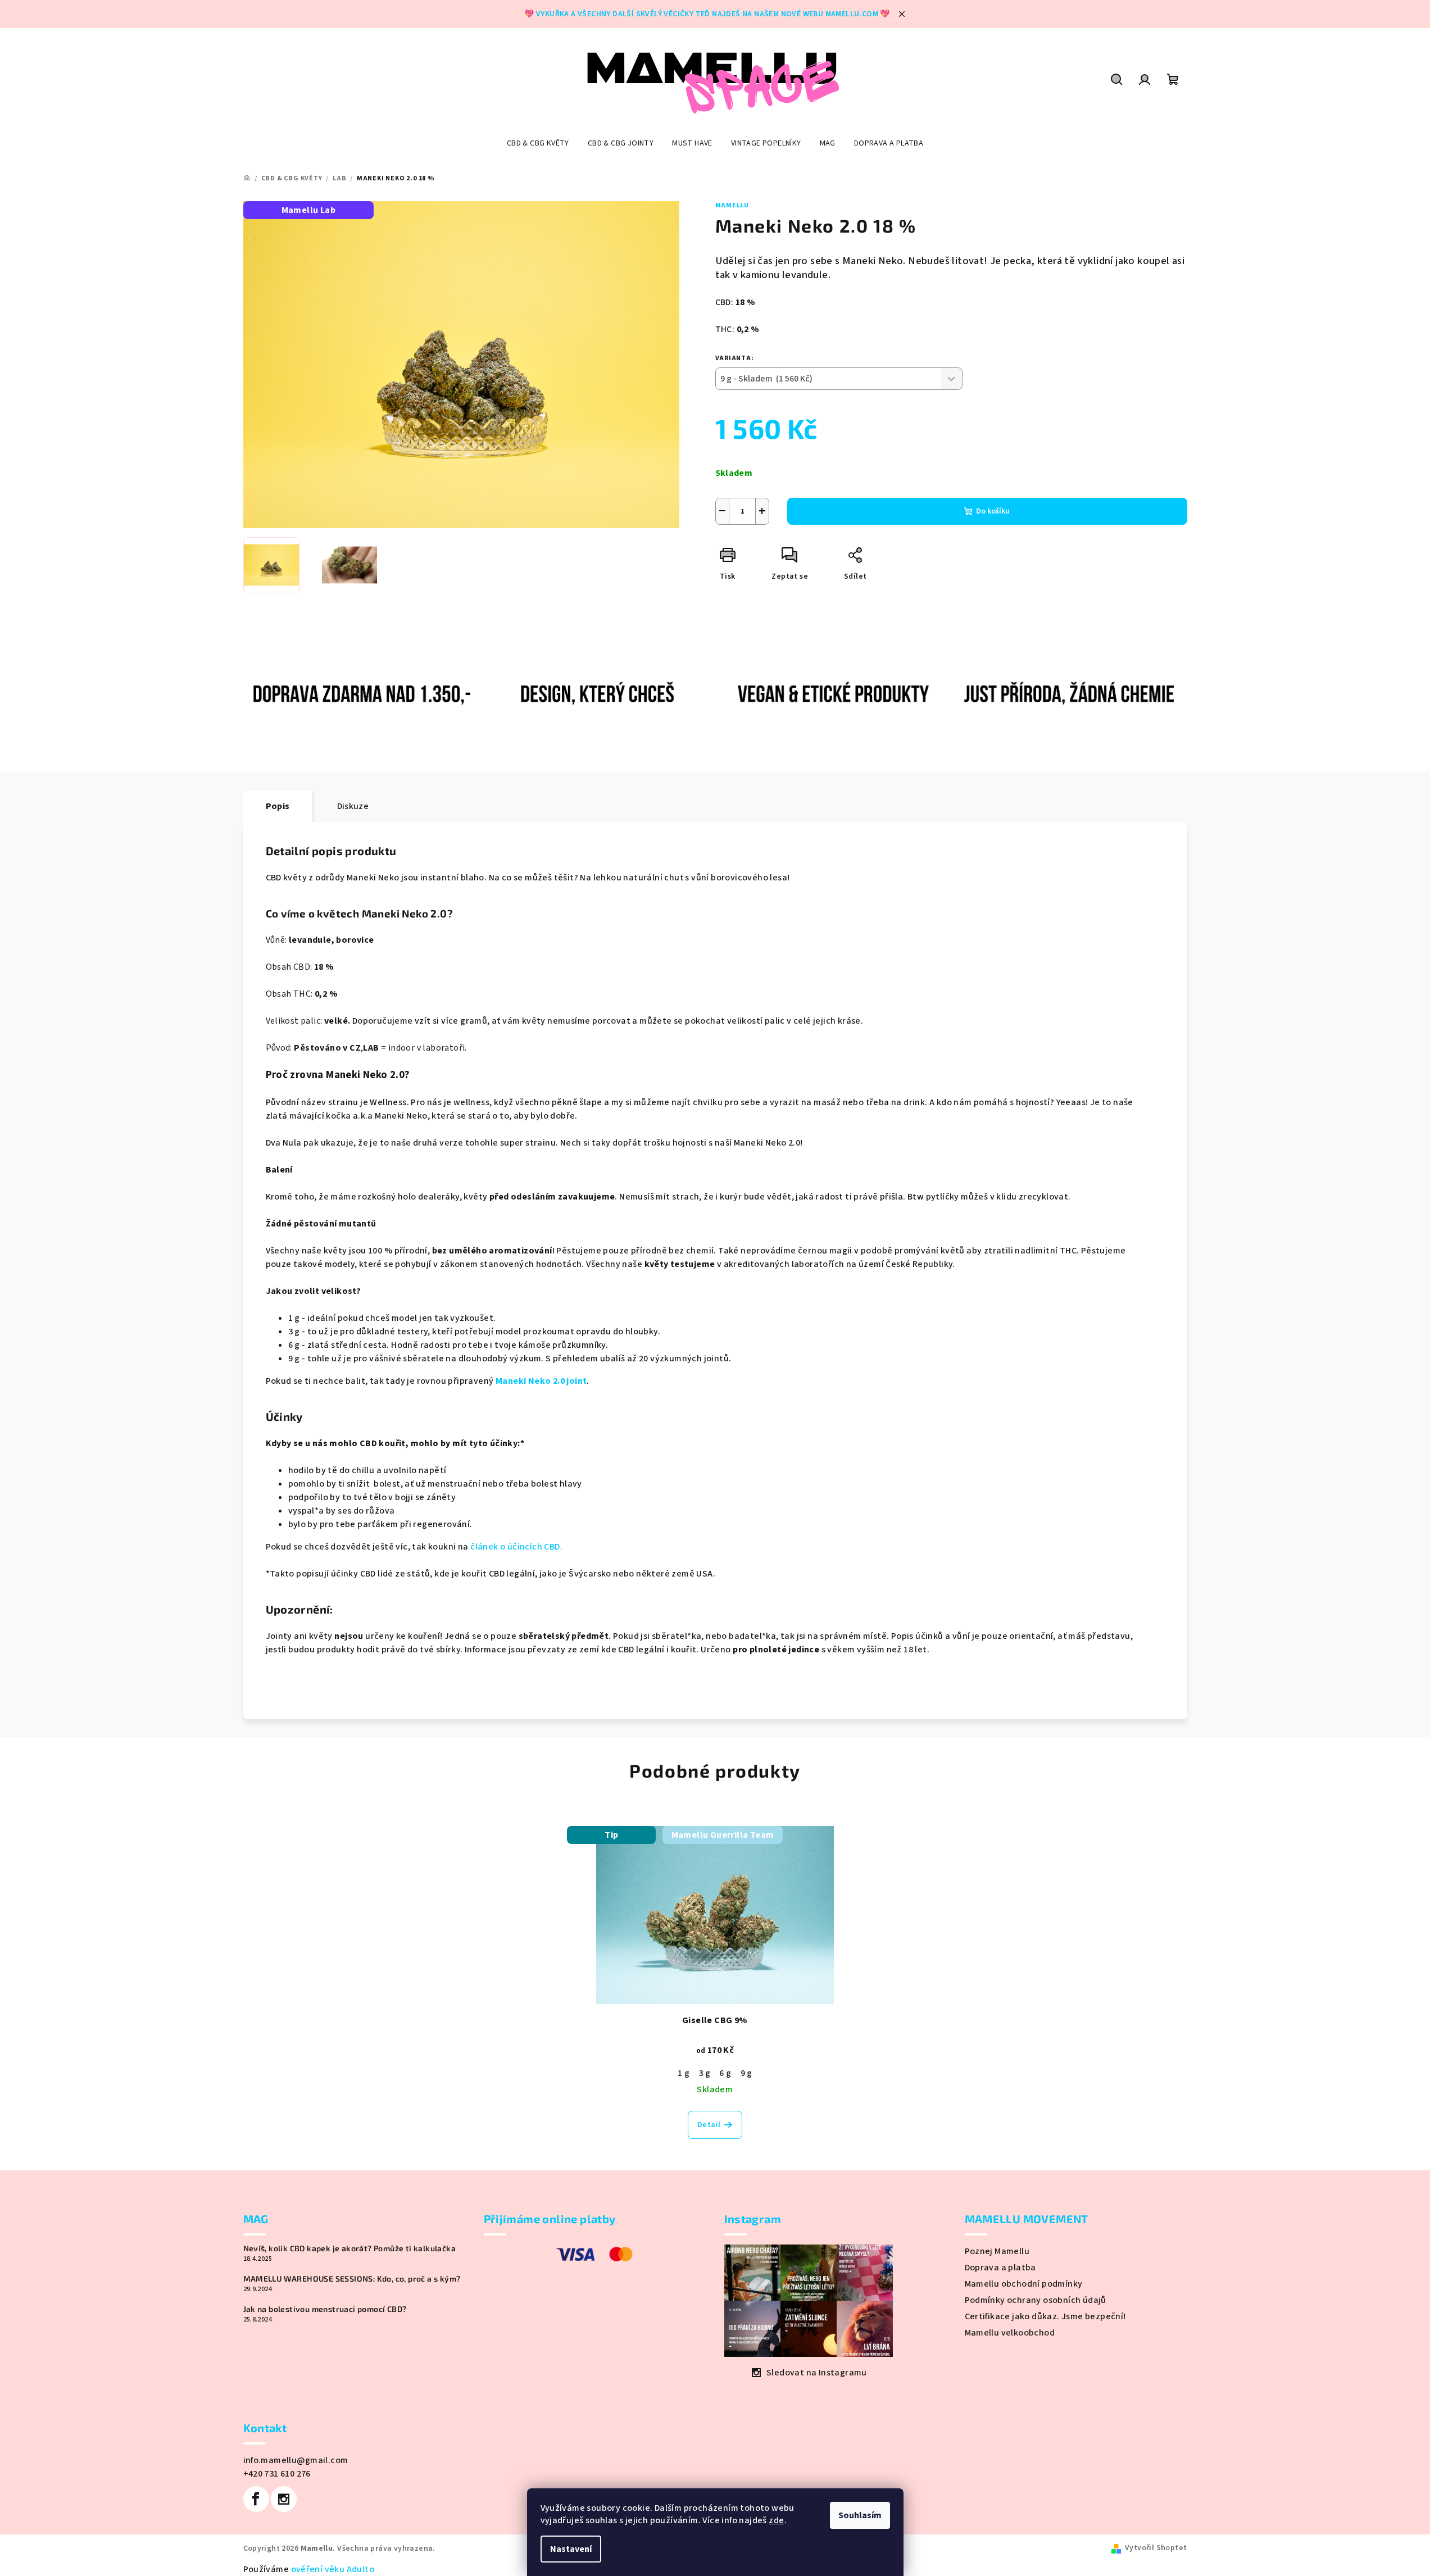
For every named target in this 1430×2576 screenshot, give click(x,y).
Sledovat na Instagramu (817, 2373)
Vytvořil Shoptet (1156, 2548)
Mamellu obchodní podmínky (1024, 2284)
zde (776, 2520)
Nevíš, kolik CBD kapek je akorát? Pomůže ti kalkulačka (350, 2248)
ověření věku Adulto (333, 2569)
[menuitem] (538, 143)
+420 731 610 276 (277, 2474)
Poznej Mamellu (997, 2251)
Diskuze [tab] (353, 806)
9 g (746, 2073)
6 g (725, 2073)
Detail (709, 2125)
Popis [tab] (278, 806)
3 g (704, 2073)
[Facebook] (256, 2499)
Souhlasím (860, 2515)
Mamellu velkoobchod (1010, 2333)
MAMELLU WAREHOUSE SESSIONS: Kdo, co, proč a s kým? (352, 2279)
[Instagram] (284, 2499)
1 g (684, 2073)
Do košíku (993, 511)
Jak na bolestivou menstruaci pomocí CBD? (325, 2309)
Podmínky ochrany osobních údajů (1036, 2300)
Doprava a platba (1000, 2268)
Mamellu (732, 205)
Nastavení (571, 2549)
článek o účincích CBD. (516, 1547)
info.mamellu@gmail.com (296, 2460)
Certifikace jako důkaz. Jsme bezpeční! (1045, 2316)
